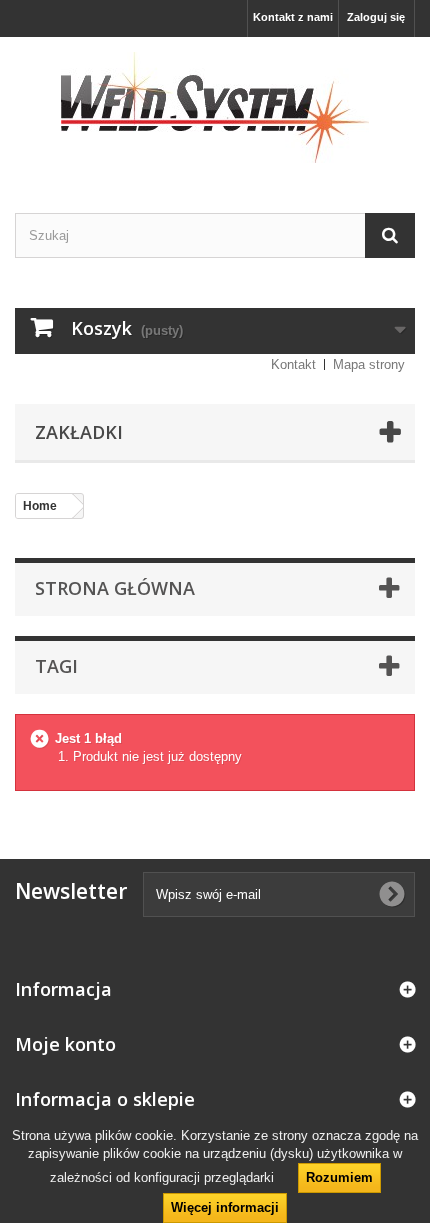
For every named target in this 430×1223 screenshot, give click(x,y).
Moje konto (65, 1044)
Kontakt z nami (293, 17)
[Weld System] (215, 107)
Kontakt (293, 364)
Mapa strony (369, 364)
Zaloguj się (376, 17)
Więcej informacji (225, 1207)
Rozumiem (339, 1177)
